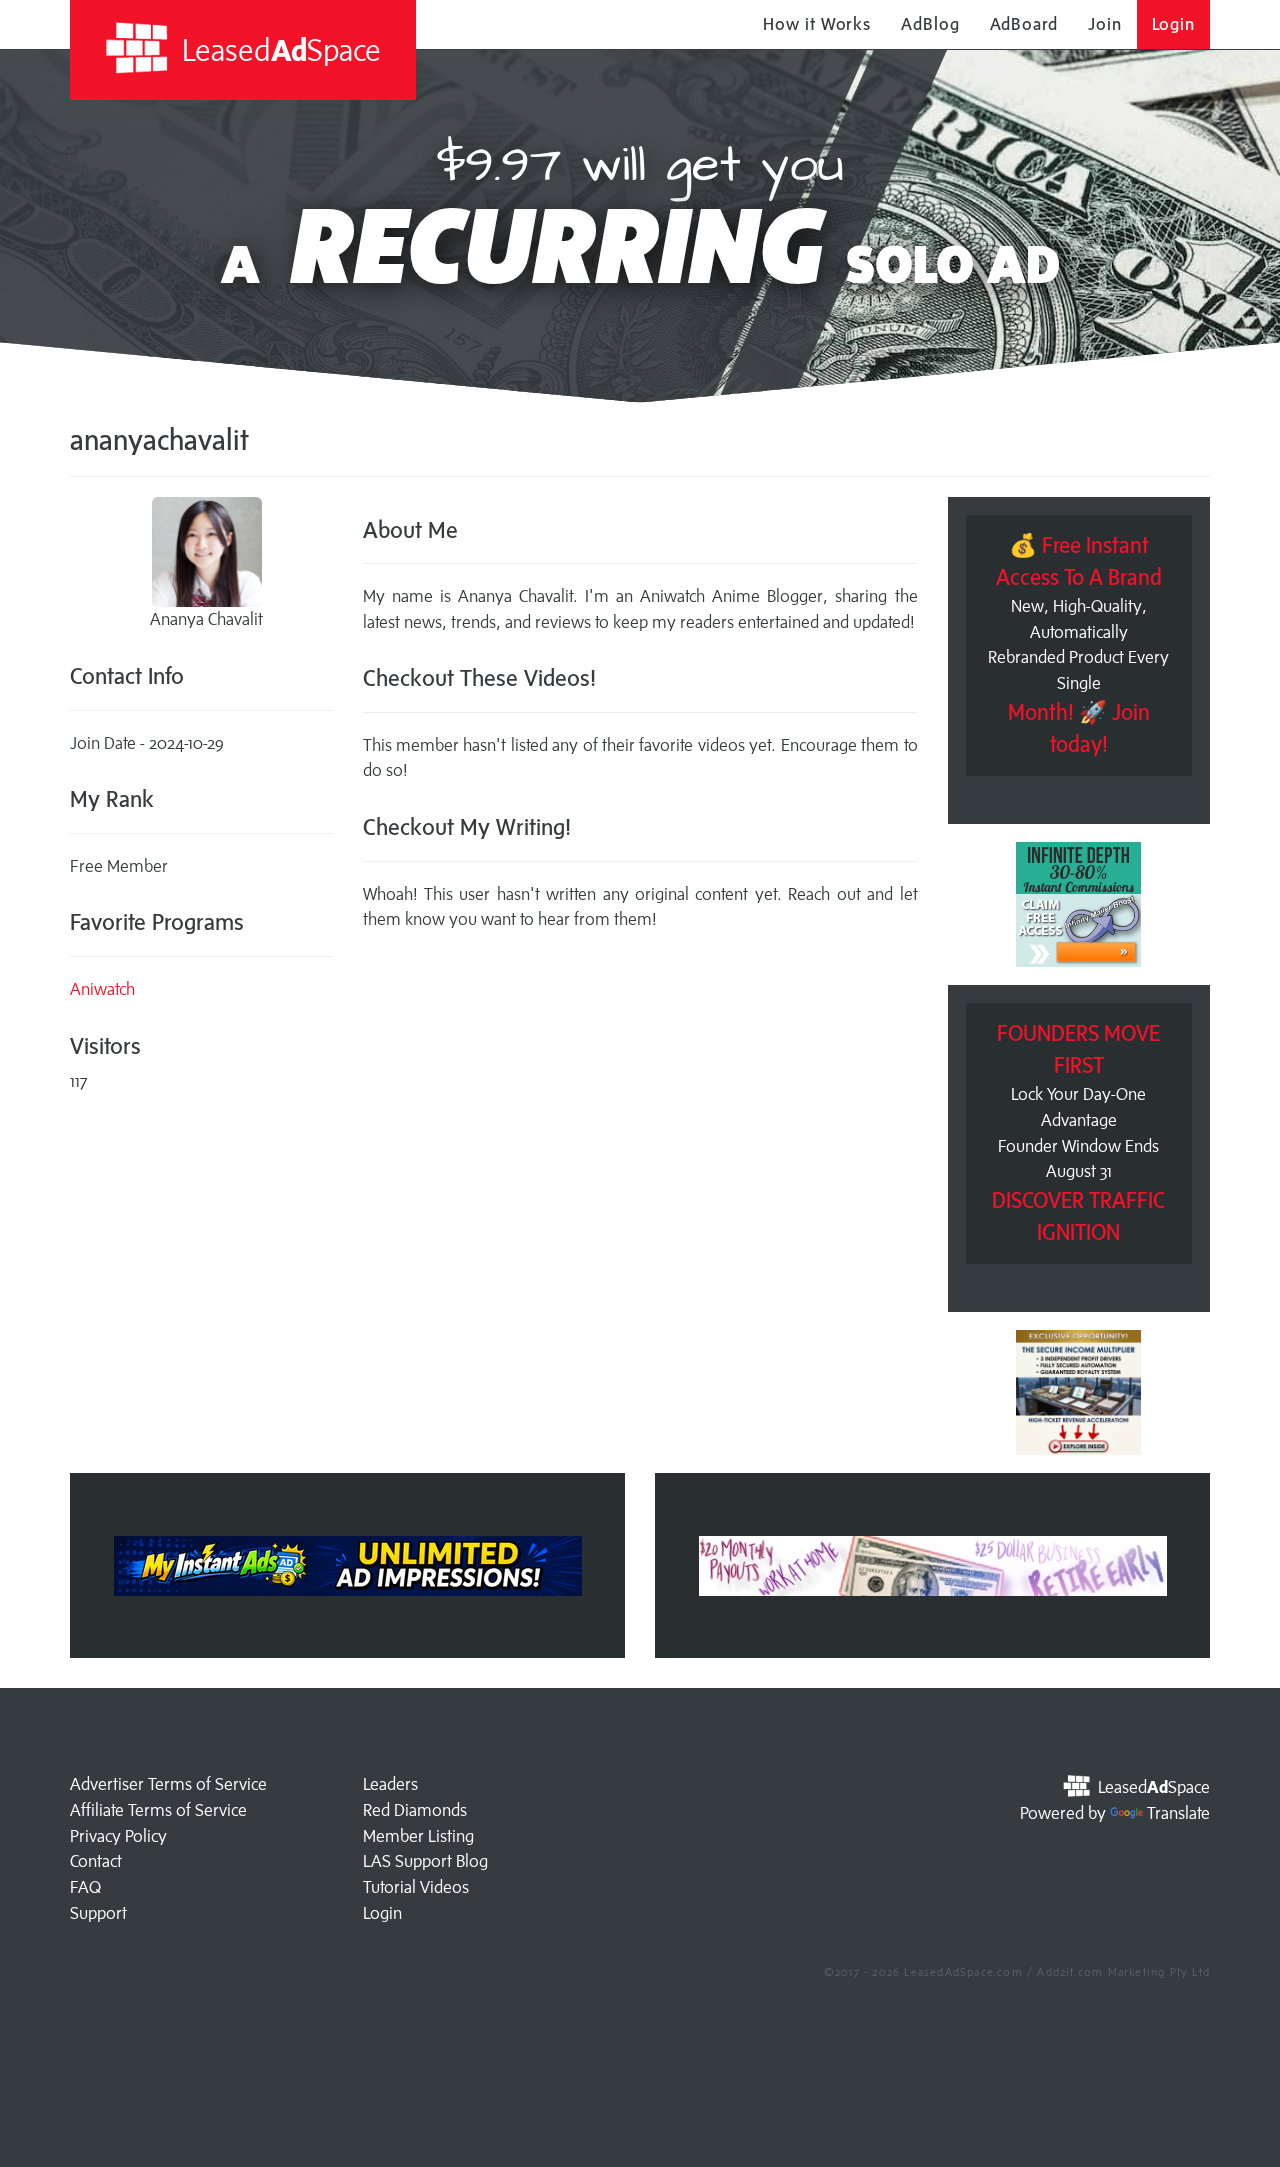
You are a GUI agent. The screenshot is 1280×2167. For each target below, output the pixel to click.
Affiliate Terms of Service (158, 1810)
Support (98, 1913)
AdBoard (1024, 24)
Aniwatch (102, 989)
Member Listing (418, 1836)
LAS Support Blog (425, 1861)
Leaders (390, 1784)
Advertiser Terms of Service (168, 1784)
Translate (1178, 1813)
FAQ (85, 1887)
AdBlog (930, 24)
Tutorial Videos (416, 1887)
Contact (96, 1861)
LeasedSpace (278, 49)
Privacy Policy (118, 1836)
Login (1174, 24)
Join (1105, 24)
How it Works (817, 24)
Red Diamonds (415, 1810)
